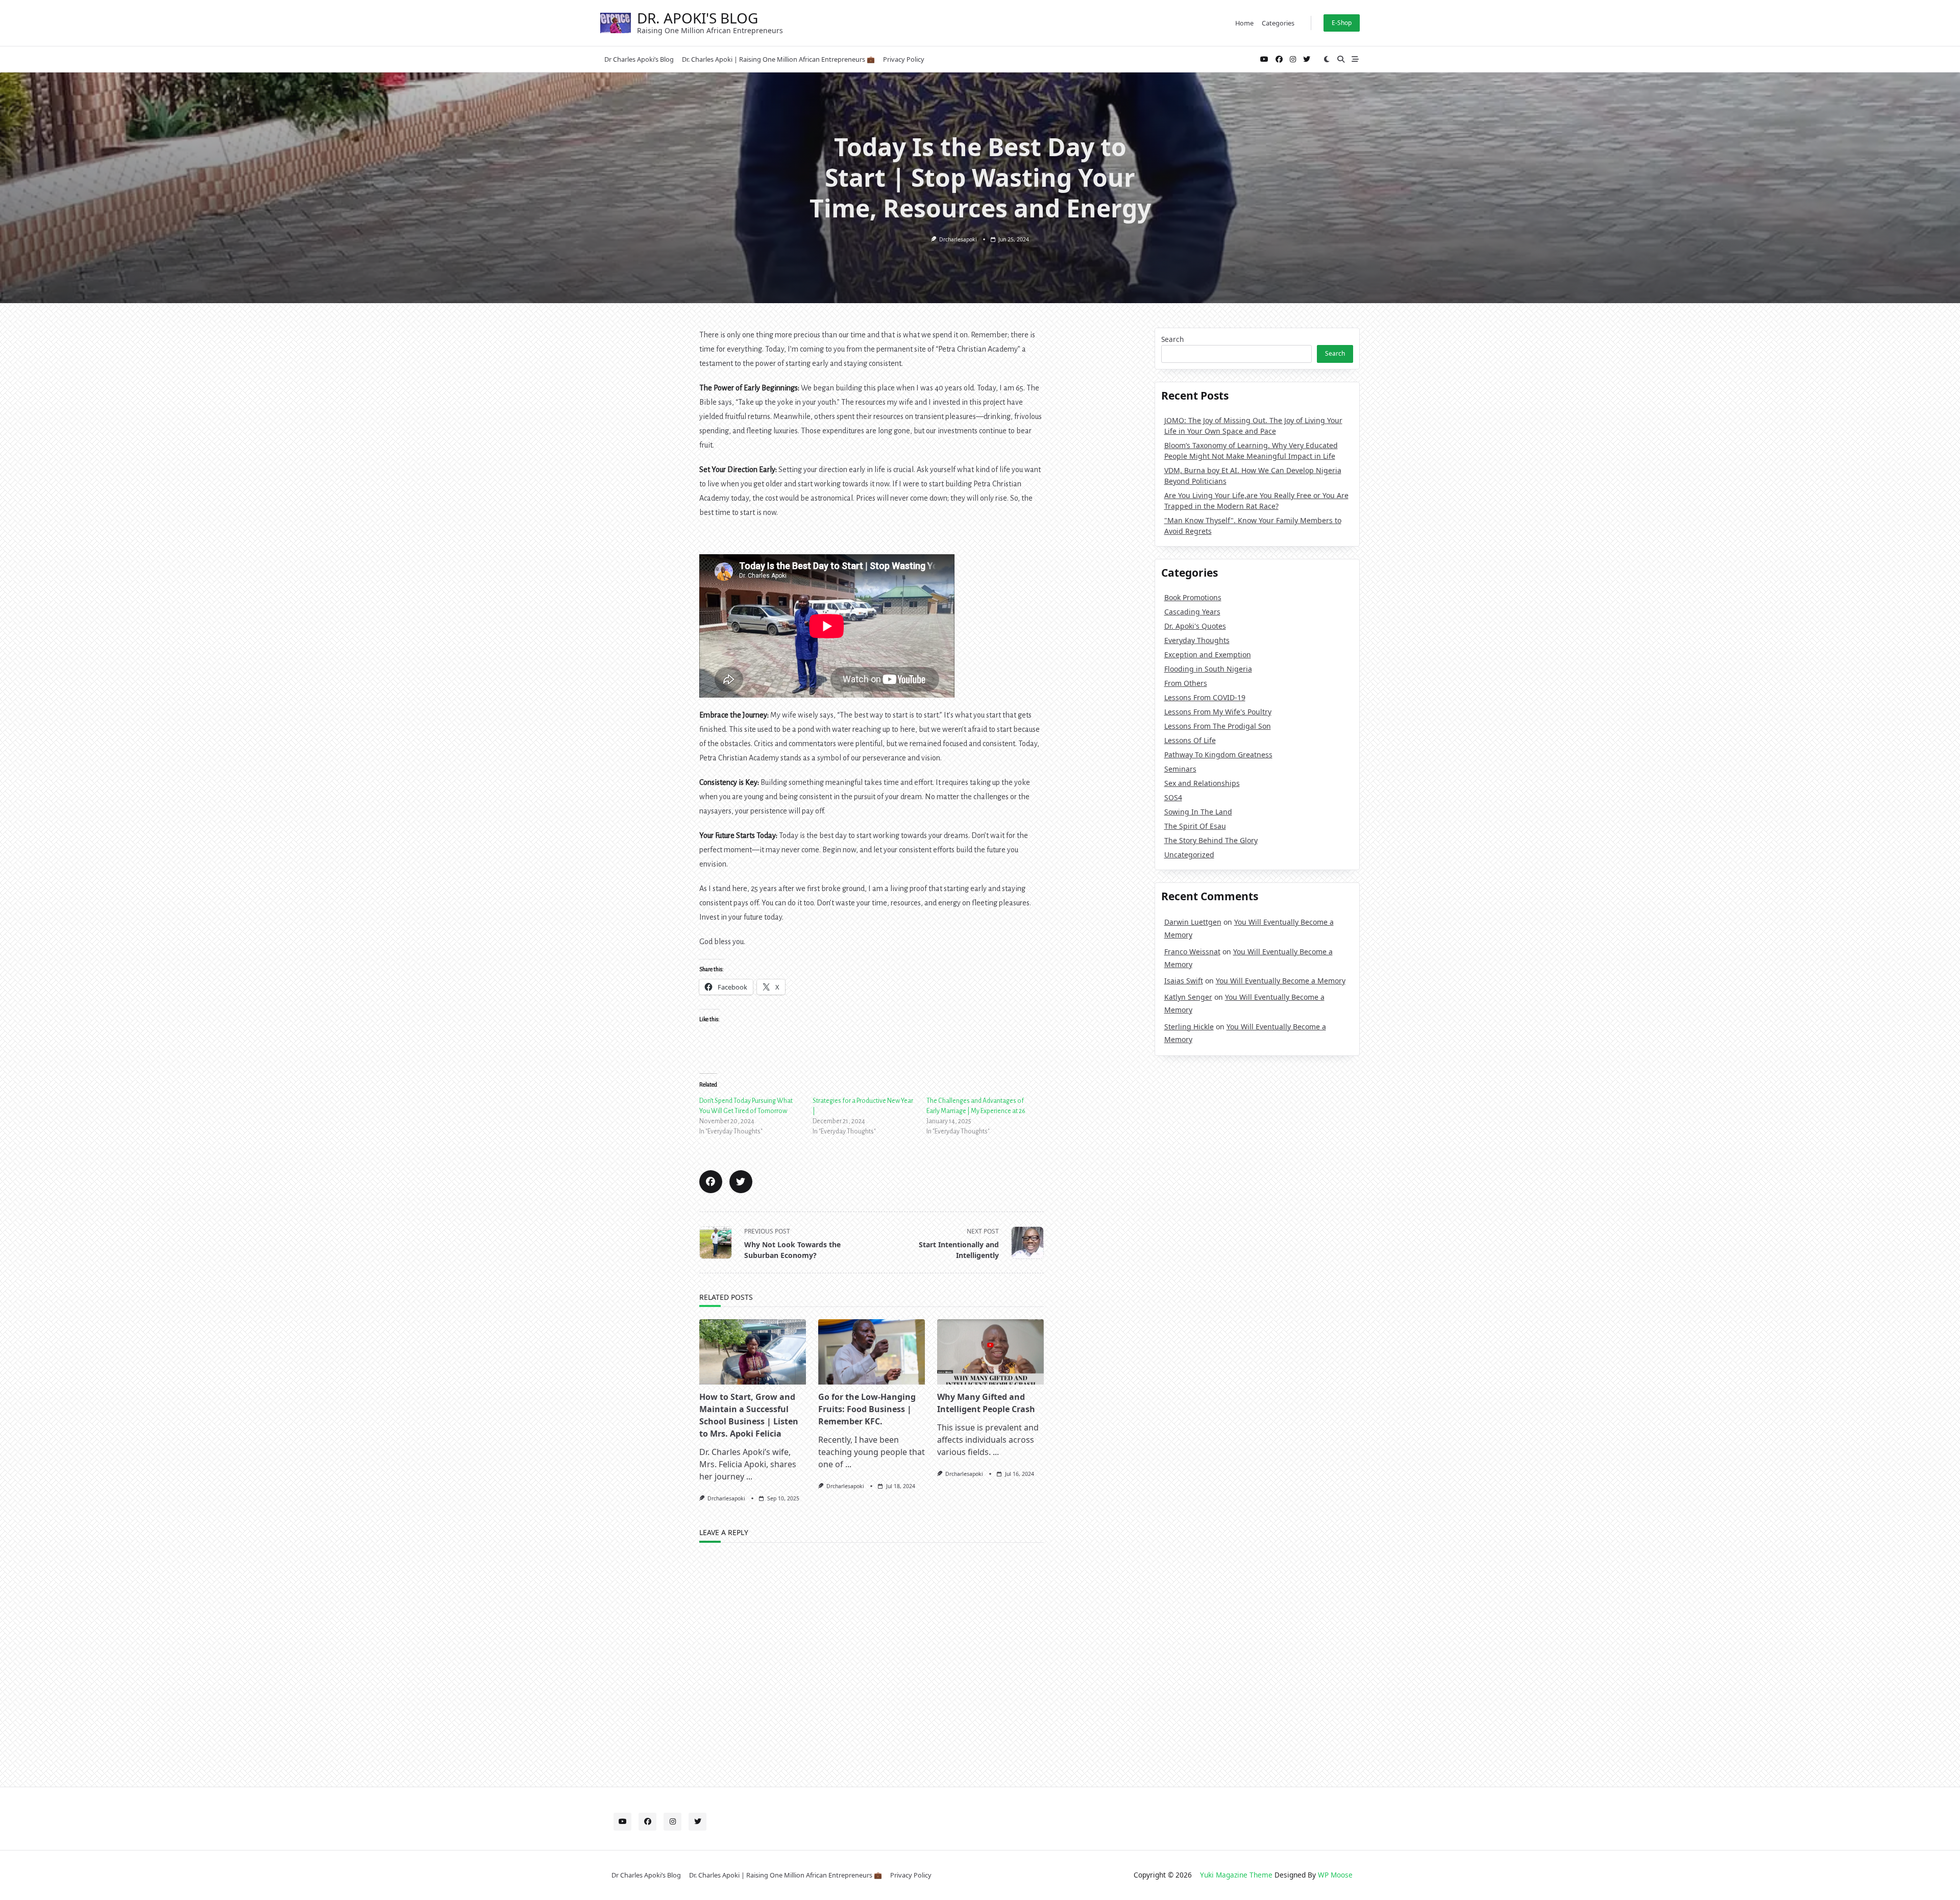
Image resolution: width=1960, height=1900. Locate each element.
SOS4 (1173, 797)
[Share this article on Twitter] (741, 1182)
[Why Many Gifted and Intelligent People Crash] (990, 1352)
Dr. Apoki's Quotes (1195, 626)
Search (1172, 339)
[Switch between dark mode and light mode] (1327, 59)
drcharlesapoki (958, 239)
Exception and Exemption (1208, 655)
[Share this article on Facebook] (711, 1182)
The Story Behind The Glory (1211, 840)
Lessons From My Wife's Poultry (1218, 712)
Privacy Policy (904, 59)
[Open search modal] (1341, 59)
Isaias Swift (1184, 981)
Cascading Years (1192, 612)
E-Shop (1342, 23)
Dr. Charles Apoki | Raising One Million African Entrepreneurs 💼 (778, 59)
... (749, 1476)
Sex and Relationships (1202, 783)
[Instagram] (1293, 59)
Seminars (1180, 769)
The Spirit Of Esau (1195, 826)
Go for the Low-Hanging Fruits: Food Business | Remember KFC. (867, 1409)
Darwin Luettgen (1193, 922)
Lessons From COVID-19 (1205, 697)
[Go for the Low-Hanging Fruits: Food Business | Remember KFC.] (872, 1352)
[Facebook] (1279, 59)
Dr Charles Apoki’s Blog (639, 59)
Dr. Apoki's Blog (697, 18)
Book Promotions (1193, 597)
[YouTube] (1264, 59)
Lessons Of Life (1190, 740)
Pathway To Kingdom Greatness (1218, 755)
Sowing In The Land (1198, 812)
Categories (1278, 23)
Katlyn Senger (1188, 997)
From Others (1186, 683)
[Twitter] (1307, 59)
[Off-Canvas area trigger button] (1355, 59)
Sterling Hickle (1189, 1027)
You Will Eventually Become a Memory (1281, 981)
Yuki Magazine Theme (1236, 1875)
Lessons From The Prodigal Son (1218, 726)
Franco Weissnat (1192, 952)
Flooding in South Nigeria (1208, 669)
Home (1244, 23)
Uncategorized (1189, 855)
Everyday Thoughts (1197, 640)
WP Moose (1335, 1875)
